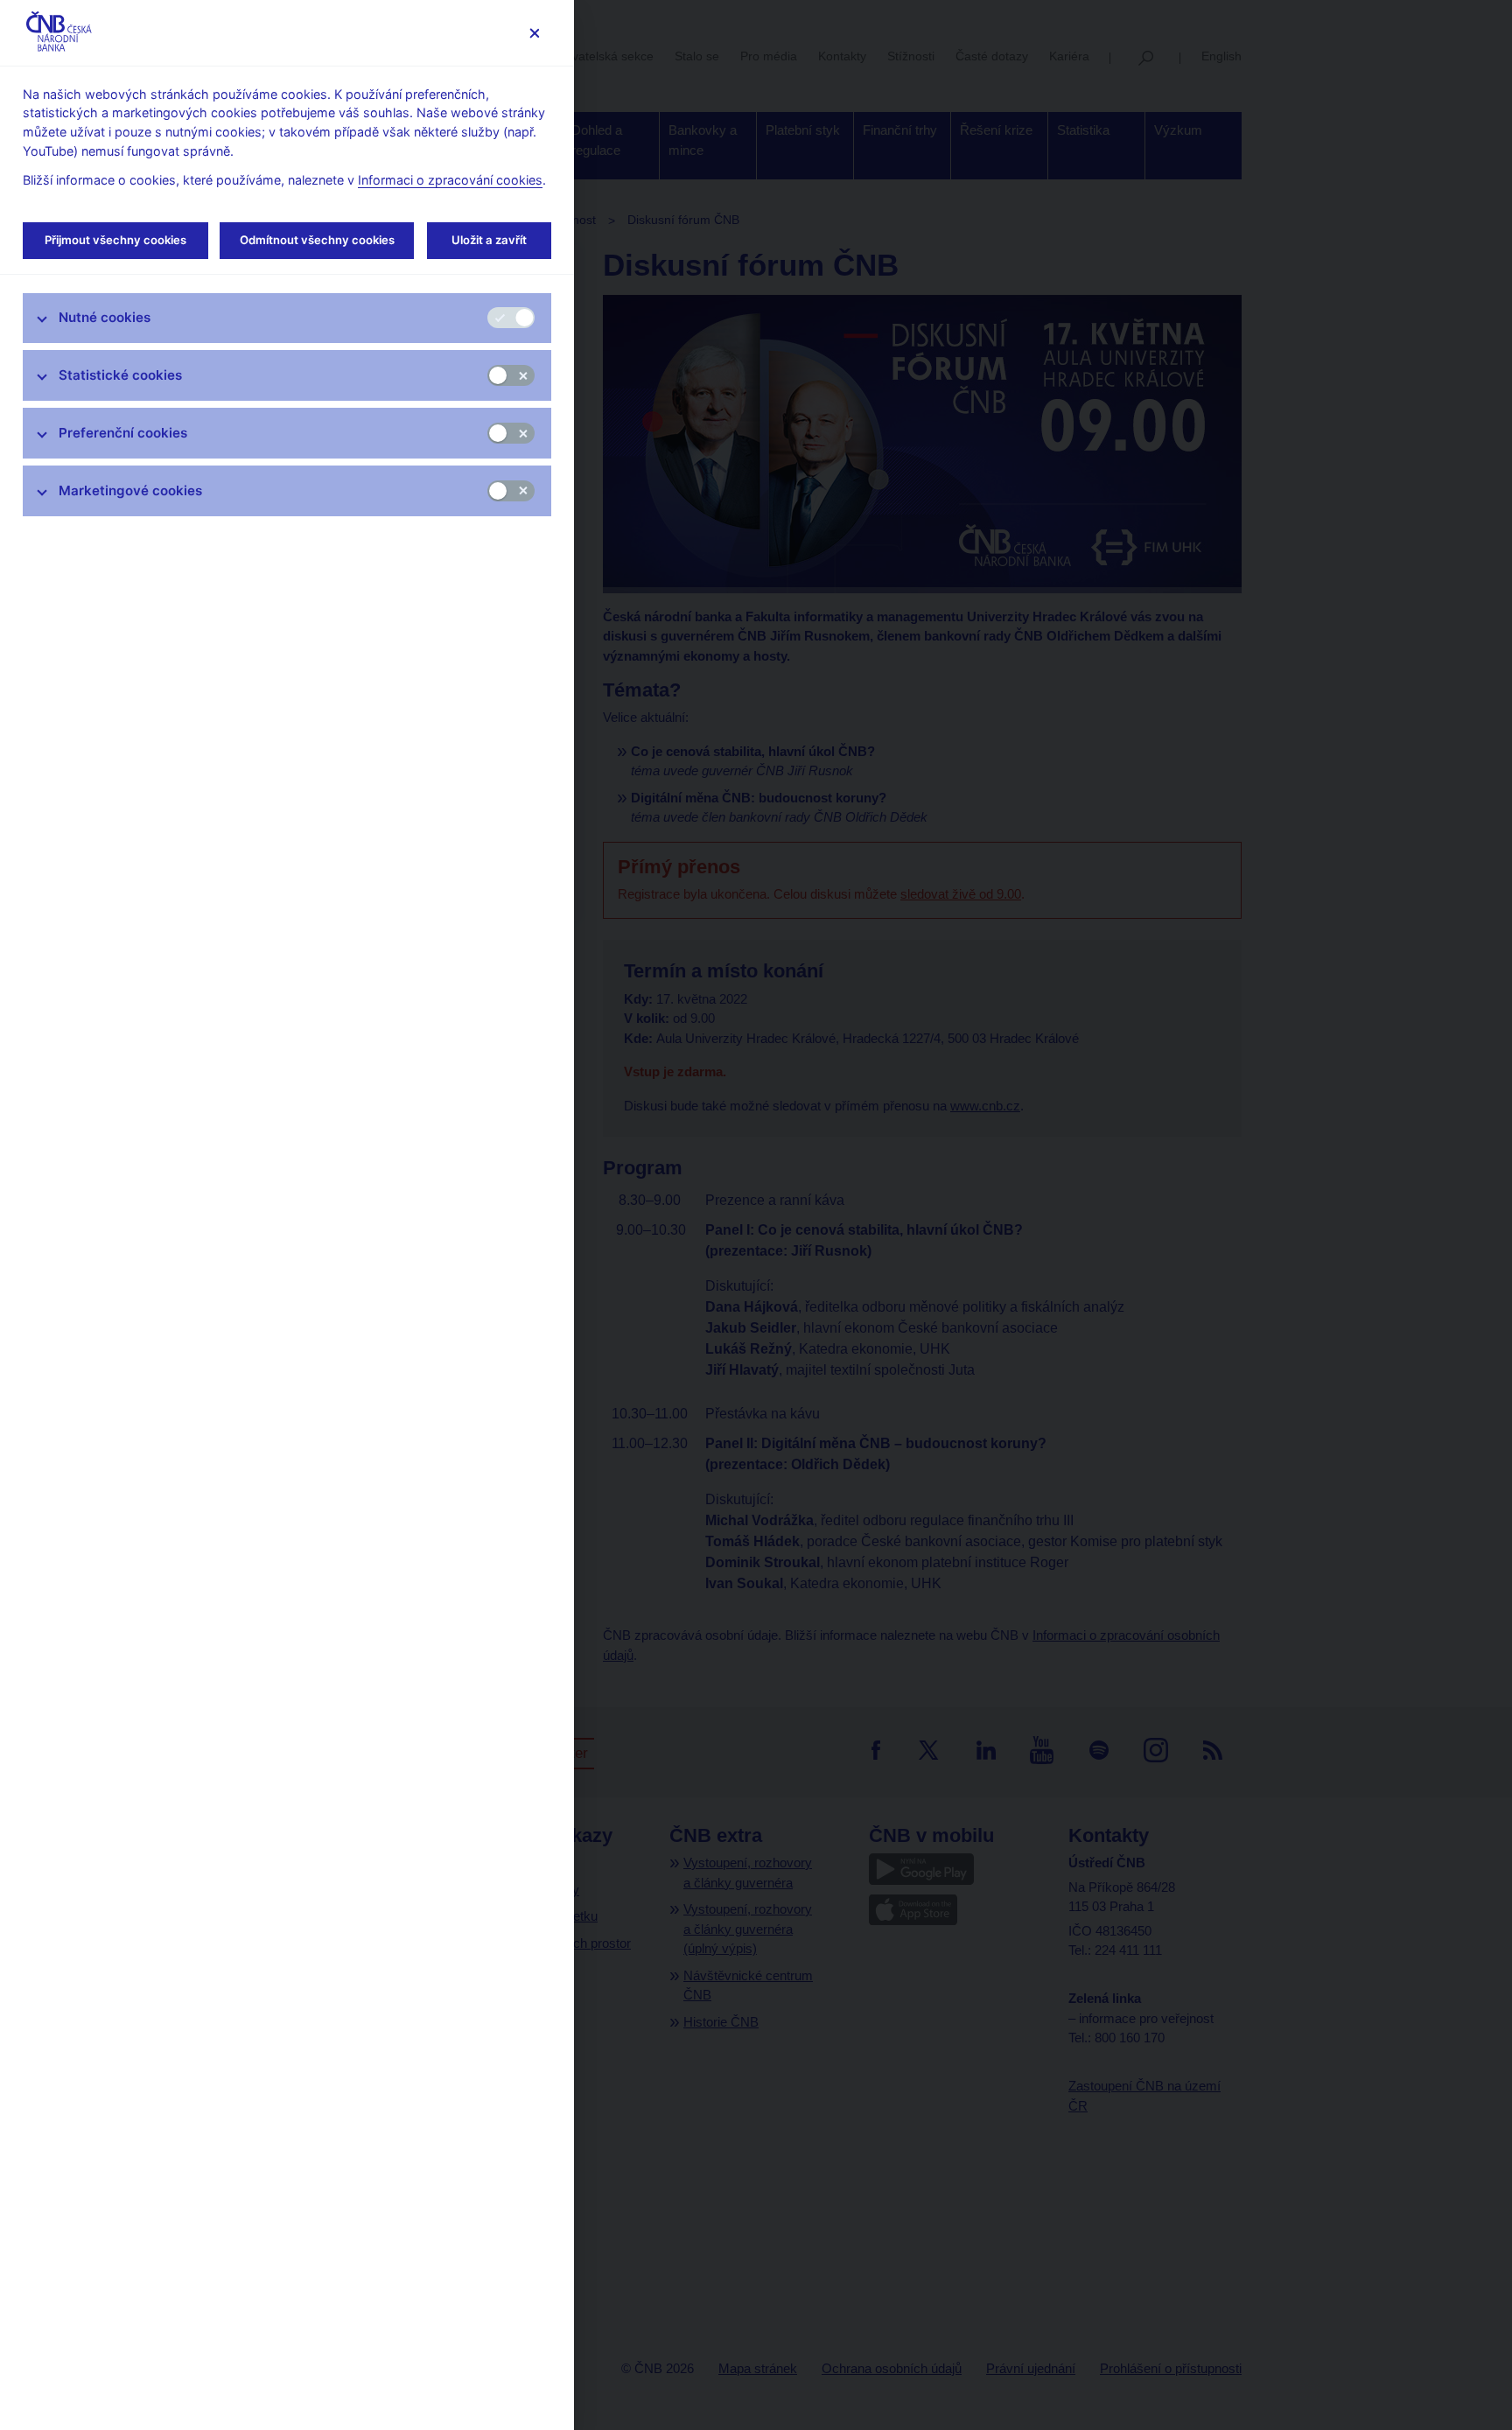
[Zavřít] (534, 33)
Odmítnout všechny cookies (317, 240)
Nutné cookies (105, 317)
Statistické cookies (120, 375)
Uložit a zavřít (489, 240)
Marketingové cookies (130, 490)
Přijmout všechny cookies (115, 240)
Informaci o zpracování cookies (450, 180)
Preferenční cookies (123, 433)
